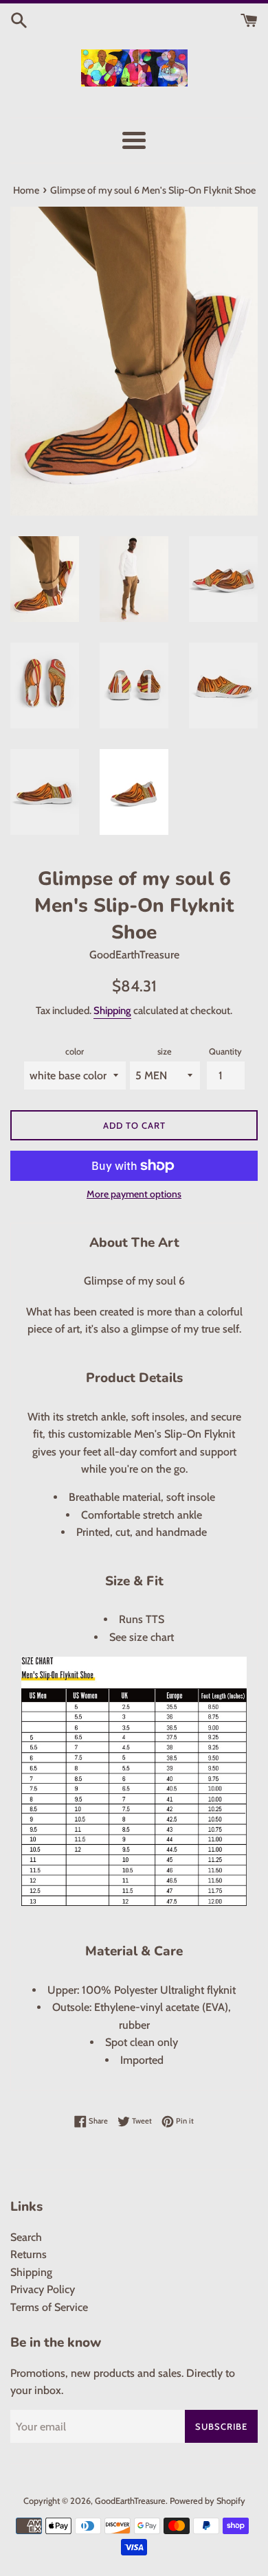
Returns (29, 2254)
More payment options (134, 1194)
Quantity (225, 1051)
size (165, 1051)
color (75, 1051)
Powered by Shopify (208, 2501)
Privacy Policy (43, 2289)
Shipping (112, 1011)
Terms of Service (49, 2307)
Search (26, 2237)
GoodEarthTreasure (130, 2501)
